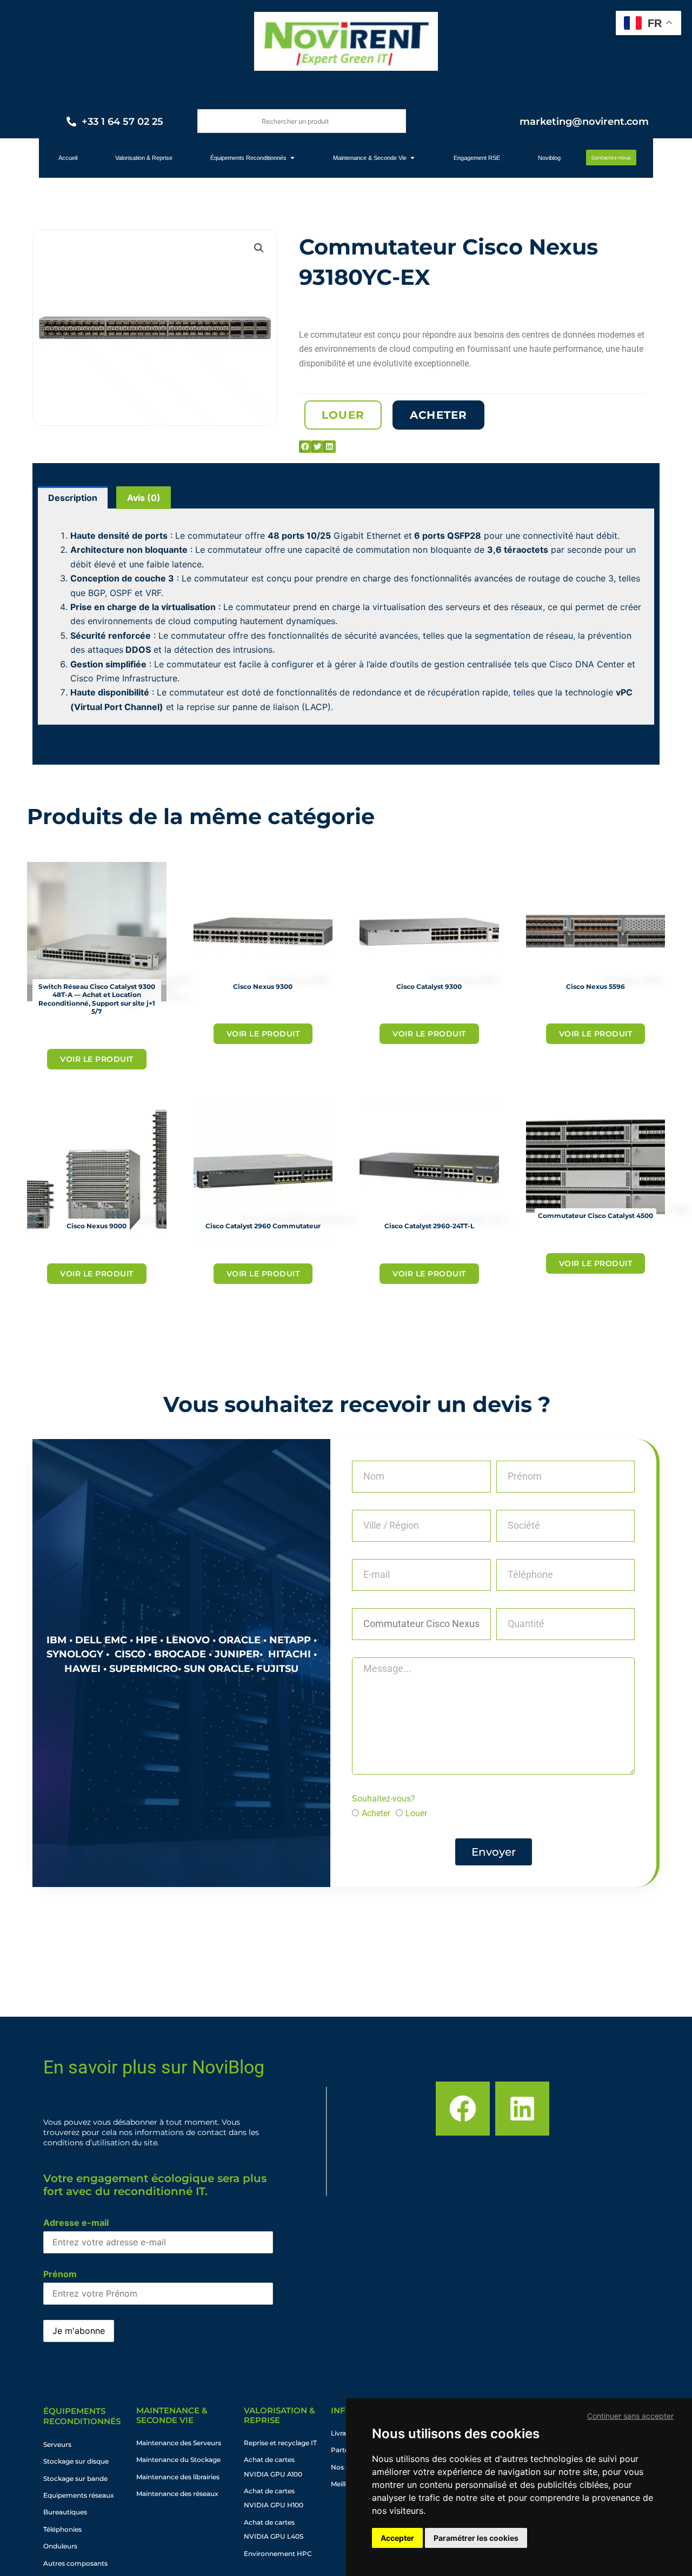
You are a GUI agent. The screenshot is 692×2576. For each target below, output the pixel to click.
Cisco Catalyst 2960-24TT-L (429, 1226)
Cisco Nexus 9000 (97, 1226)
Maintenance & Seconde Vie (172, 2415)
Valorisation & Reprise (280, 2415)
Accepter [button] (397, 2538)
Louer (416, 1813)
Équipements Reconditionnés (82, 2416)
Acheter (376, 1813)
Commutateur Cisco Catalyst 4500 (595, 1216)
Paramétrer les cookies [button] (476, 2538)
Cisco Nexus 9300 (263, 986)
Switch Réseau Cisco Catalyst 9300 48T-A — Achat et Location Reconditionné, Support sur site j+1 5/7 (97, 999)
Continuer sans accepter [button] (630, 2416)
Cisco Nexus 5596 (595, 986)
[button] (259, 248)
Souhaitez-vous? (384, 1799)
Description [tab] (73, 498)
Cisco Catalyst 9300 (429, 986)
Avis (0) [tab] (144, 498)
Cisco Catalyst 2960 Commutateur (263, 1226)
